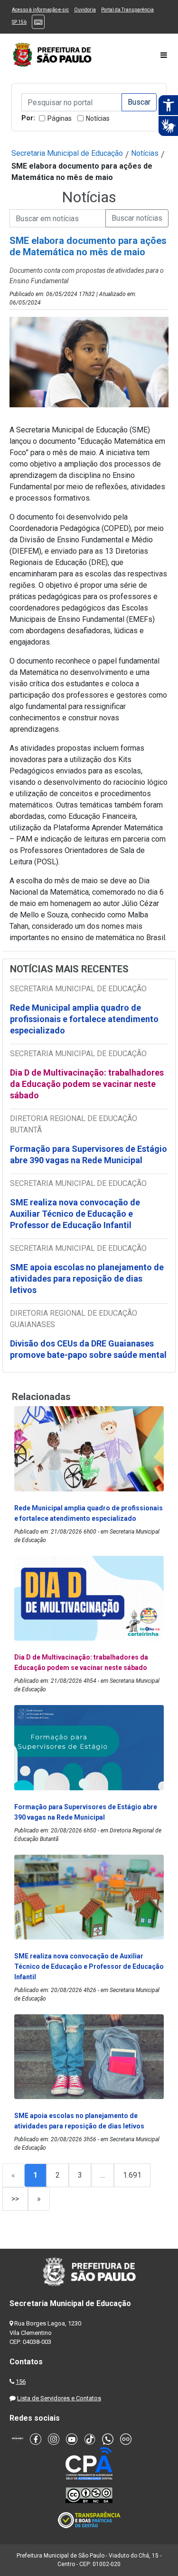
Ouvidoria (85, 10)
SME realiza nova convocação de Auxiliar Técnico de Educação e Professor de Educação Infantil (75, 1214)
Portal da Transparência (127, 10)
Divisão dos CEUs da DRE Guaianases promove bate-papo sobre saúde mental (88, 1349)
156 (21, 2382)
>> (15, 2199)
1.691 (132, 2175)
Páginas (60, 118)
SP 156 (19, 22)
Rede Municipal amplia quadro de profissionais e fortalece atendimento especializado (84, 1019)
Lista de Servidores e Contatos (59, 2398)
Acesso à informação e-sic (40, 10)
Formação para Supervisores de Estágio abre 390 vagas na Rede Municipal (89, 1154)
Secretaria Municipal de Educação (67, 153)
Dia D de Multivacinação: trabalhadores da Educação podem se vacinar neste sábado (87, 1084)
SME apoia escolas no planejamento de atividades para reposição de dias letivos (87, 1279)
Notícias (98, 118)
